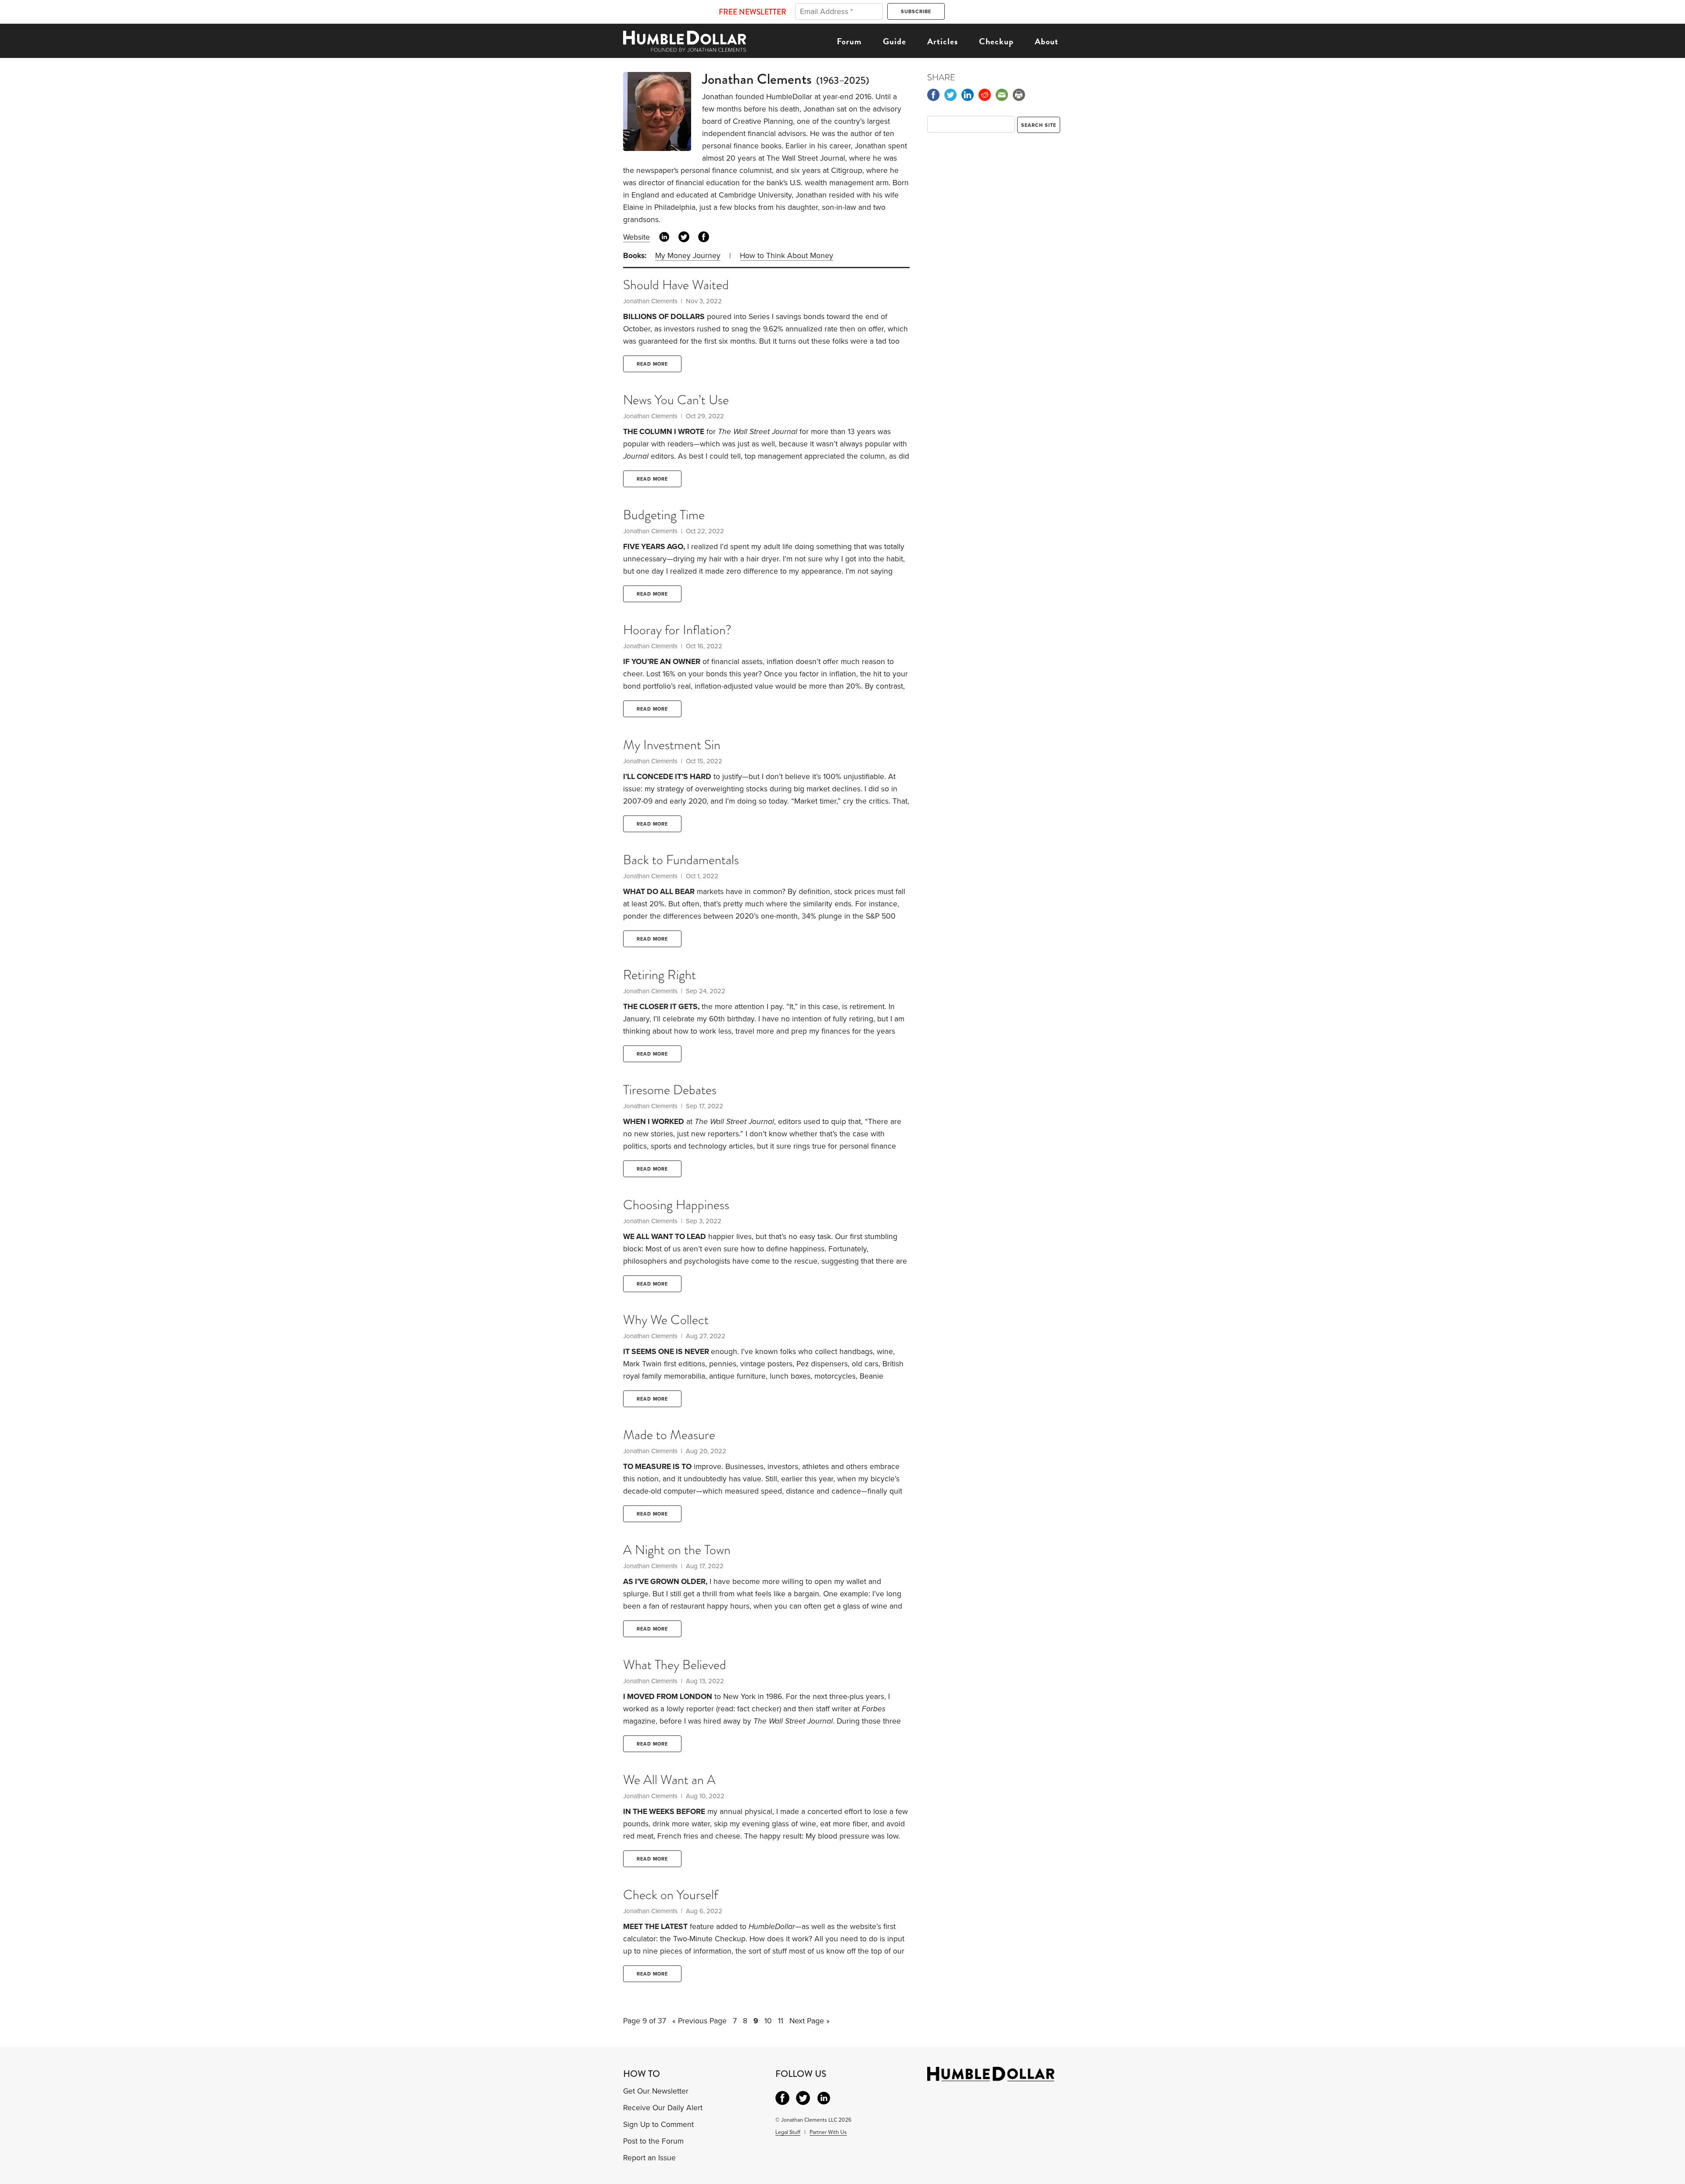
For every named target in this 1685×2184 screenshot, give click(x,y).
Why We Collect (666, 1320)
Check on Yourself (670, 1895)
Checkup (996, 41)
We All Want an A (669, 1780)
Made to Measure (669, 1435)
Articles (943, 41)
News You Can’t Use (676, 400)
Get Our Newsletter (656, 2091)
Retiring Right (660, 975)
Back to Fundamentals (681, 860)
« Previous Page (699, 2021)
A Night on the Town (677, 1550)
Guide (894, 41)
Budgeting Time (664, 515)
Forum (849, 41)
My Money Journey (688, 256)
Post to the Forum (653, 2141)
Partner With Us (828, 2132)
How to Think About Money (787, 256)
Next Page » (810, 2021)
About (1047, 41)
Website (636, 237)
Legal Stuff (788, 2132)
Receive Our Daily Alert (663, 2108)
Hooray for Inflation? (677, 630)
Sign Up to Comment (658, 2125)
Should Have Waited (676, 285)
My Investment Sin (672, 745)
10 (768, 2021)
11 (781, 2021)
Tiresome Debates (670, 1090)
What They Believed (675, 1665)
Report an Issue (649, 2158)
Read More (652, 364)
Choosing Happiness (676, 1205)
